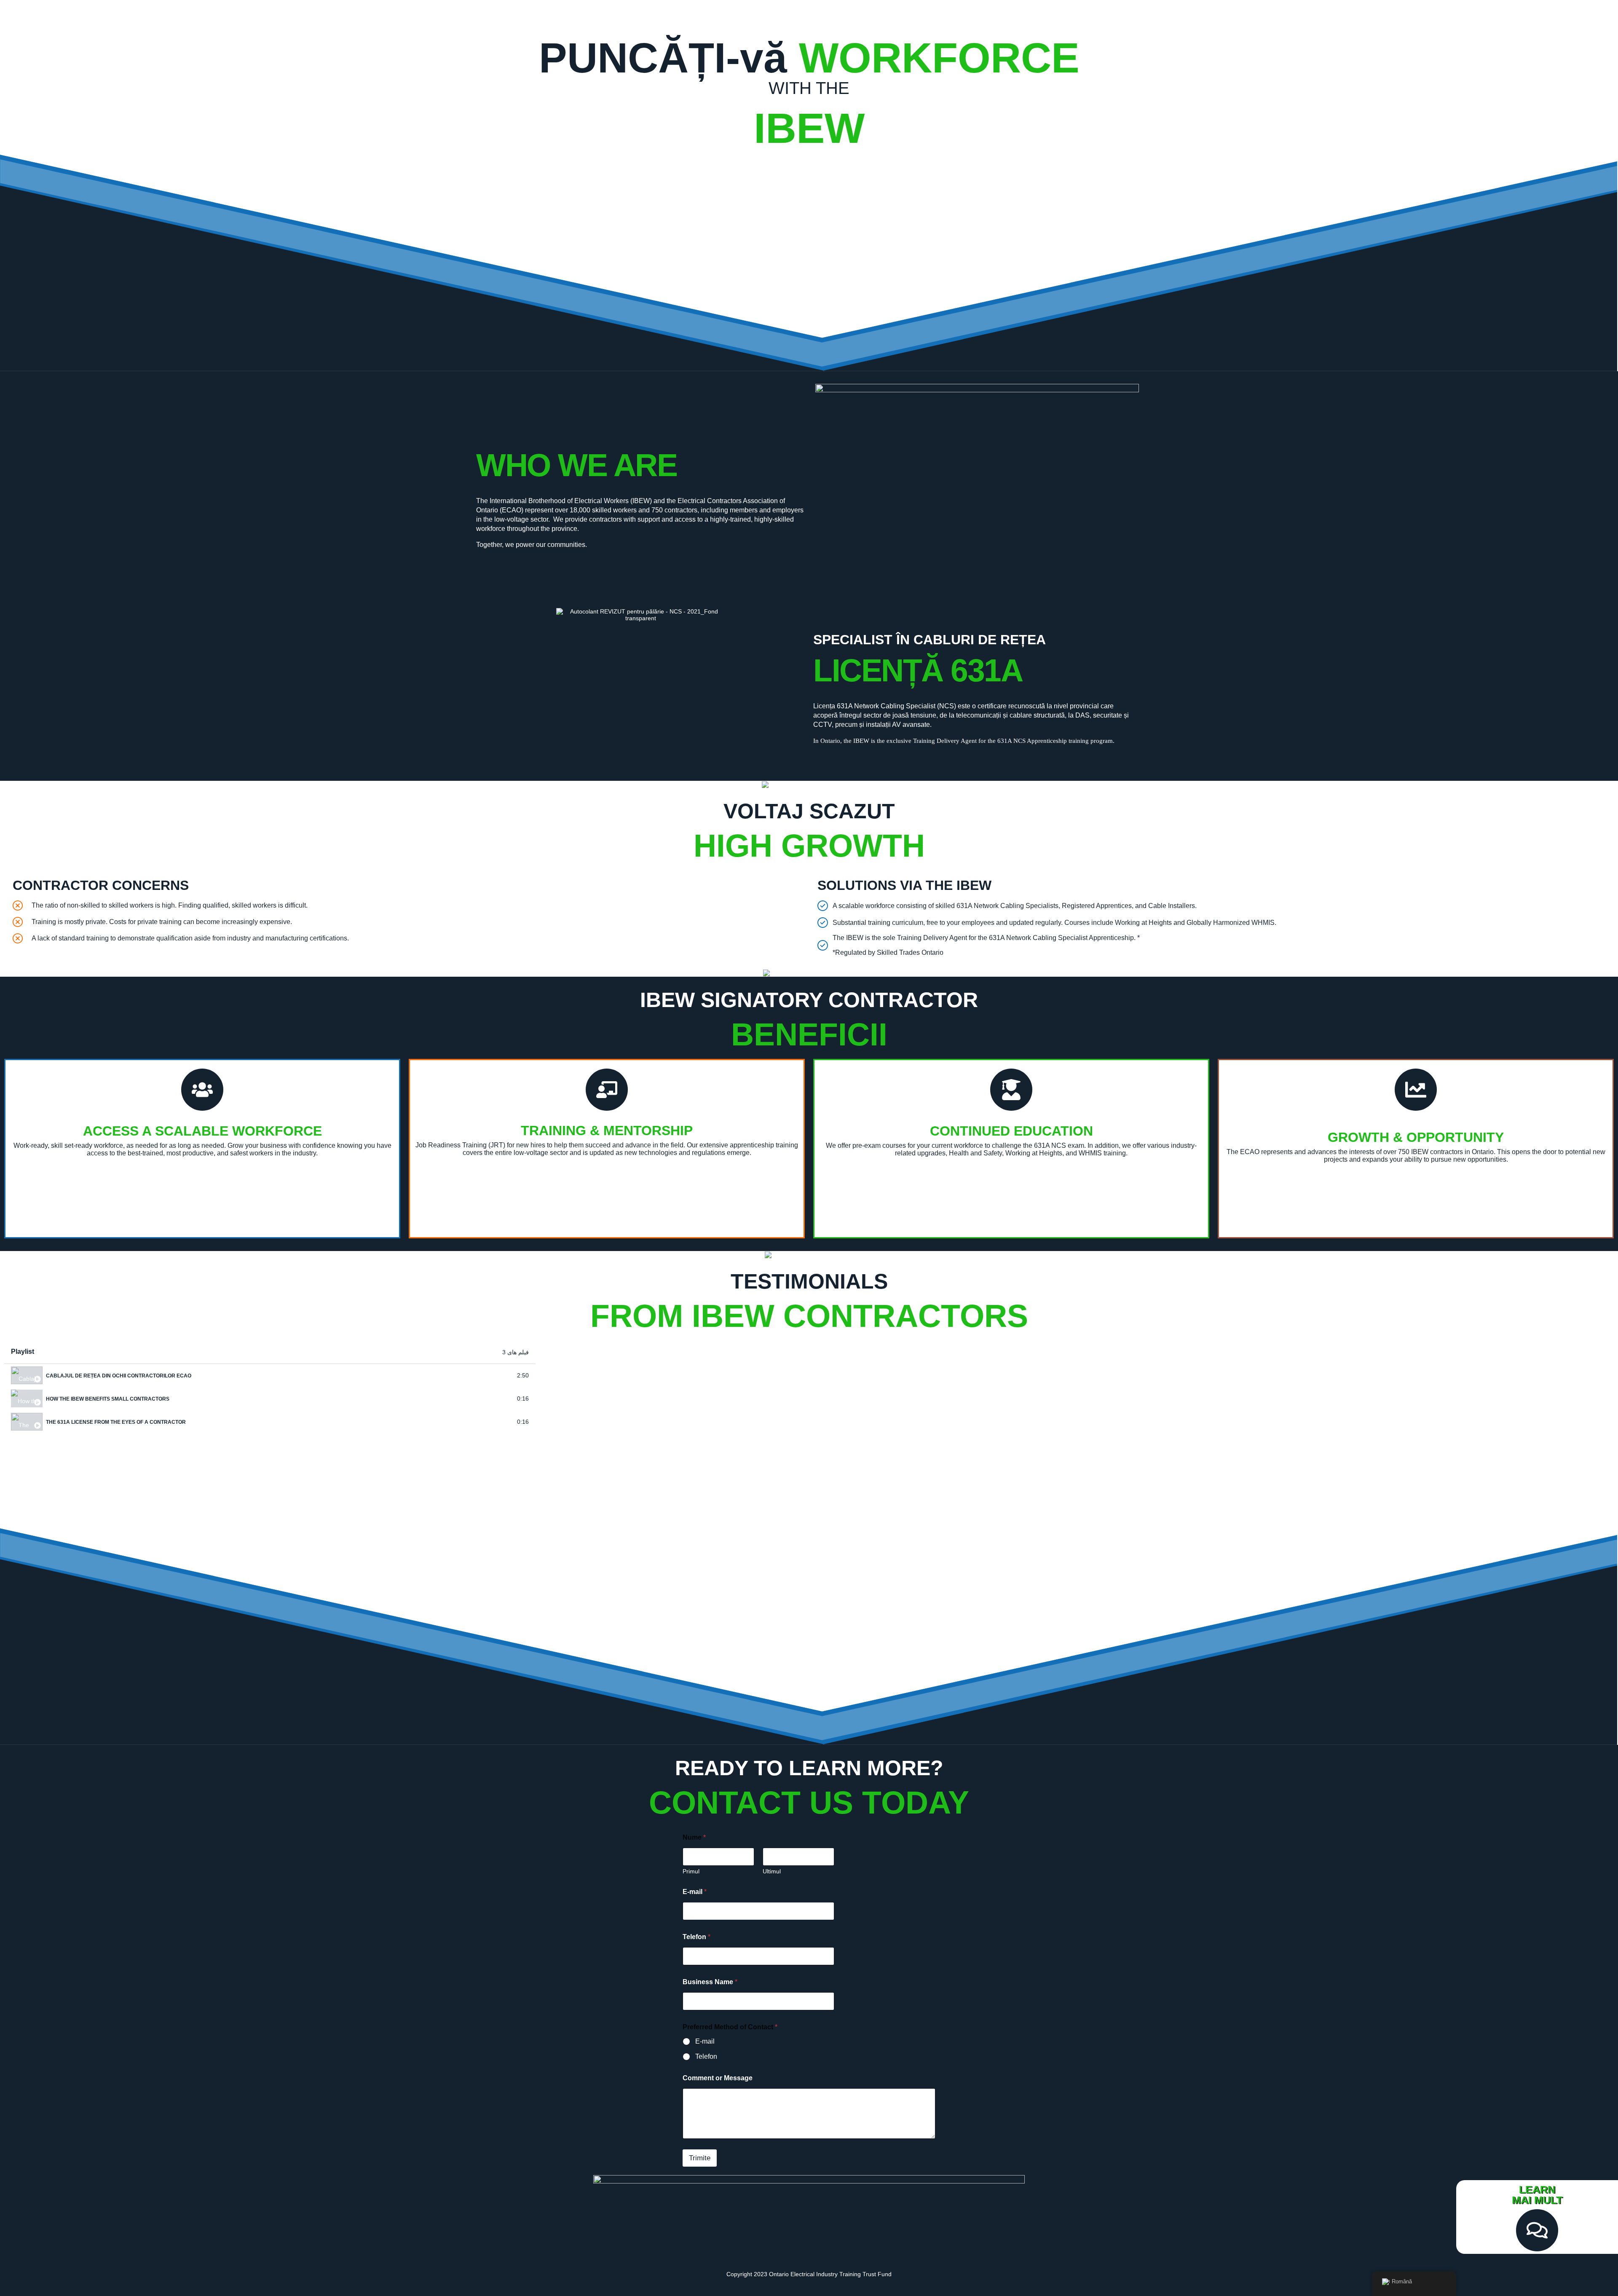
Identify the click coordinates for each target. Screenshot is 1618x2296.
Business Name (710, 1982)
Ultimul (772, 1871)
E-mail (695, 1892)
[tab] (270, 1376)
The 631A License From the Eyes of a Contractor (116, 1422)
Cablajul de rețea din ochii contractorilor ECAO (119, 1376)
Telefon (696, 1937)
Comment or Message (718, 2078)
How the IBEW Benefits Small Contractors (108, 1399)
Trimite (700, 2158)
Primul (691, 1871)
